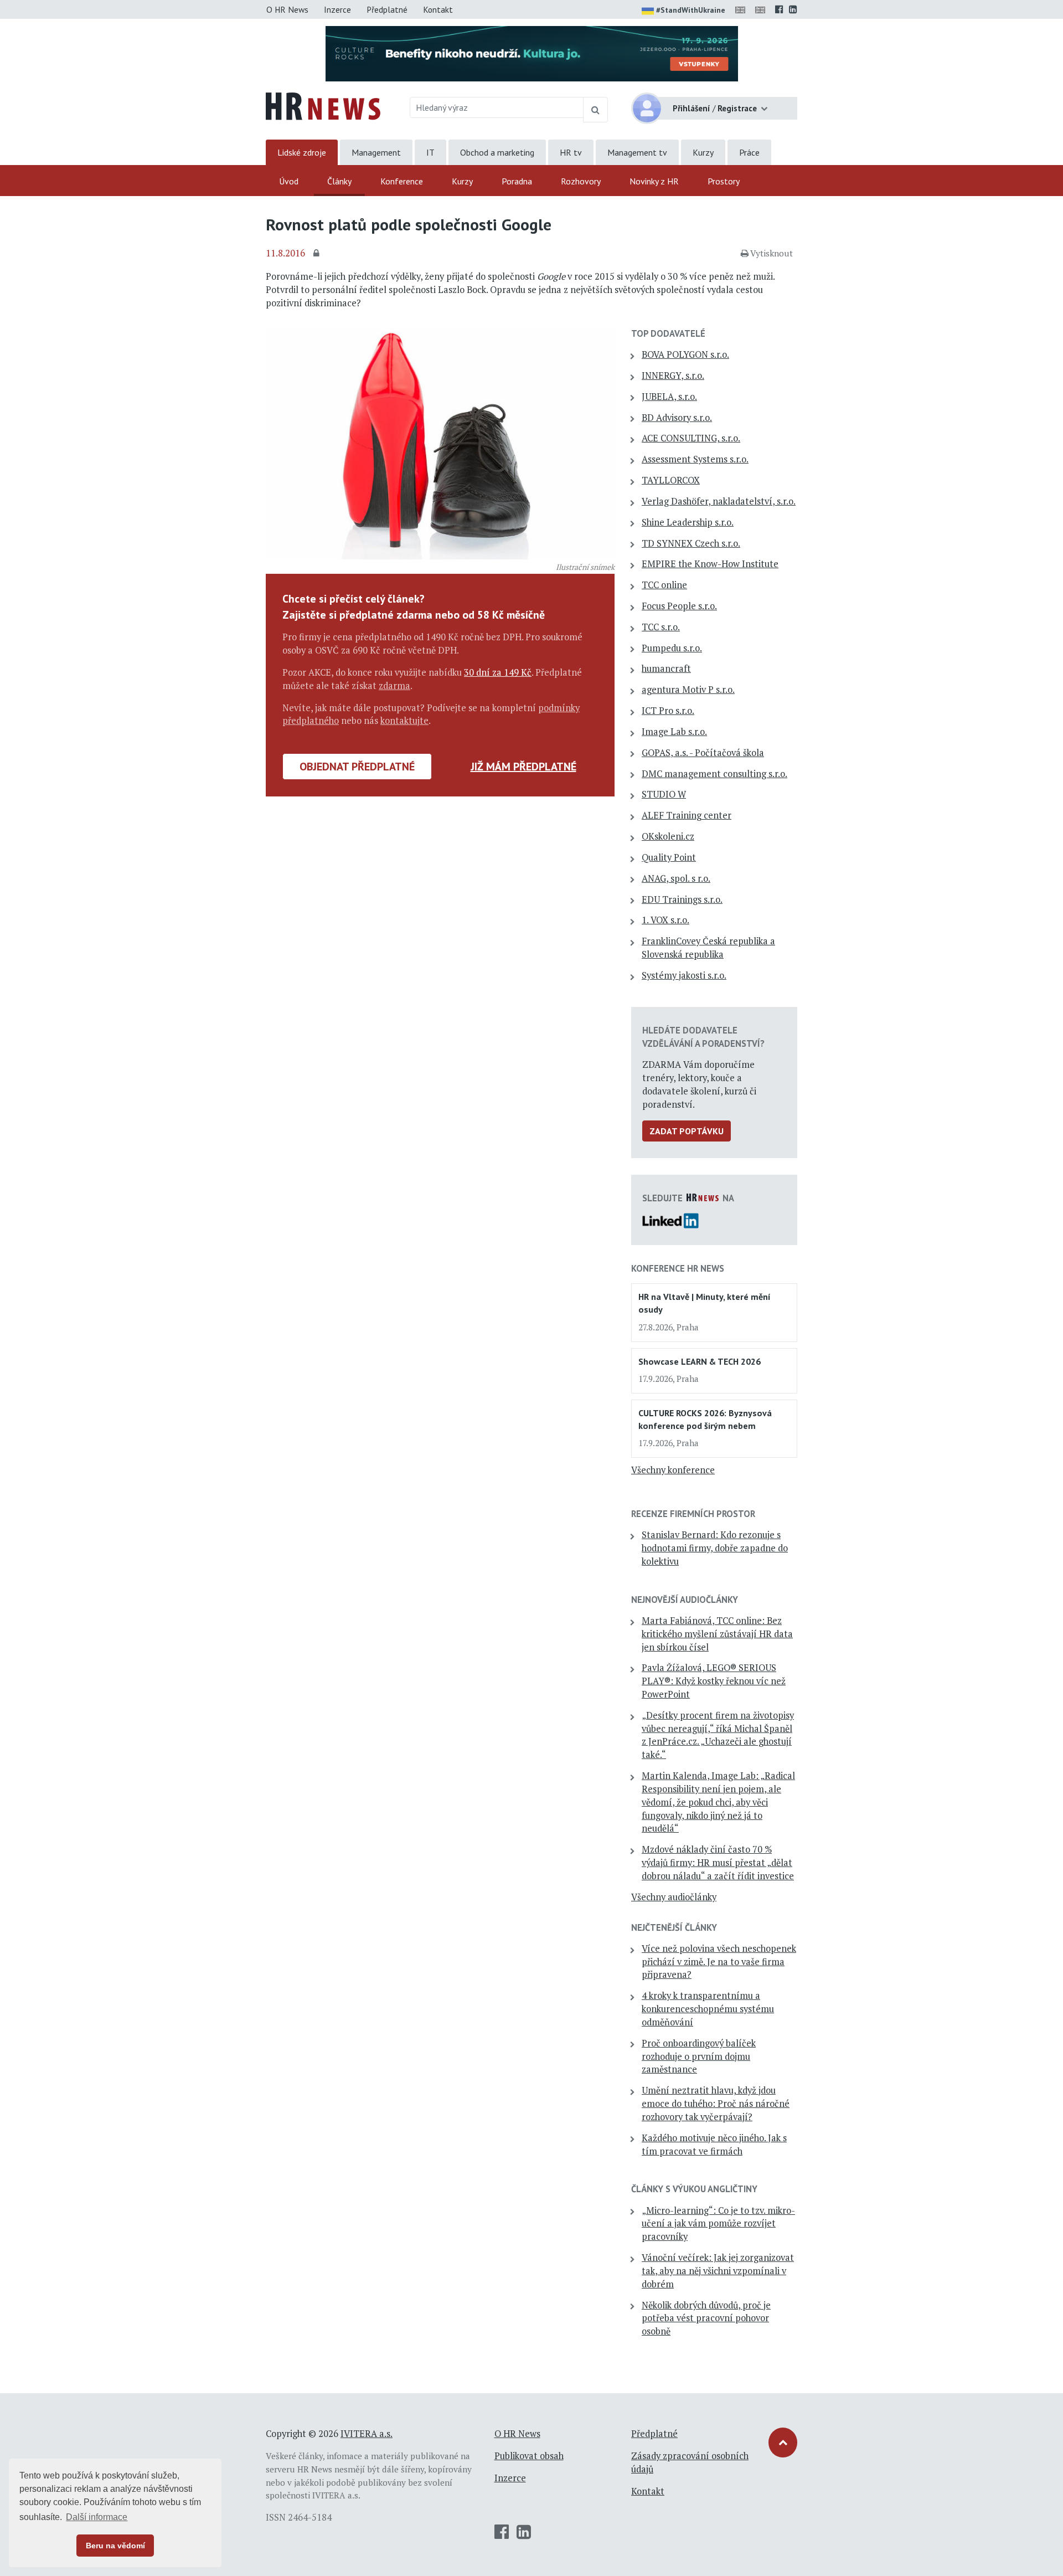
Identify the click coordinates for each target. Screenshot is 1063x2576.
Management (376, 152)
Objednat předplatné (357, 767)
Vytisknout (772, 253)
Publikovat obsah (529, 2456)
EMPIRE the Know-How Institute (710, 564)
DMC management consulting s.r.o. (714, 774)
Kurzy (703, 152)
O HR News (287, 9)
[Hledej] (595, 110)
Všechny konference (673, 1470)
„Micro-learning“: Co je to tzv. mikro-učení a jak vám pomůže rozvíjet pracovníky (718, 2224)
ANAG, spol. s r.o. (676, 878)
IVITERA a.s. (367, 2434)
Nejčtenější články (674, 1927)
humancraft (666, 669)
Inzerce (337, 9)
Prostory (724, 181)
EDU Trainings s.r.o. (682, 899)
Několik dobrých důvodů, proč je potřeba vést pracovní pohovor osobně (706, 2318)
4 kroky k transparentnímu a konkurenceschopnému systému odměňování (708, 2009)
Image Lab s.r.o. (674, 732)
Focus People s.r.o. (679, 606)
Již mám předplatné (523, 767)
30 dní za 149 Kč (498, 672)
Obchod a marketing (497, 152)
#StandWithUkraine (691, 10)
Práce (749, 152)
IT (430, 152)
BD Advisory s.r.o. (677, 418)
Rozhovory (581, 181)
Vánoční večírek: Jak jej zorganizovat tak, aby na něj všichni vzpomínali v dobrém (718, 2271)
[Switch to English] (742, 9)
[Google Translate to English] (762, 9)
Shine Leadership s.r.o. (688, 522)
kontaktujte (404, 721)
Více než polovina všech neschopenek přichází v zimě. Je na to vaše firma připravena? (719, 1962)
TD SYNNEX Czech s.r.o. (691, 543)
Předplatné (387, 9)
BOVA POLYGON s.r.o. (685, 354)
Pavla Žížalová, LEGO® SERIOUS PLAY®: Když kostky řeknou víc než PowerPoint (714, 1681)
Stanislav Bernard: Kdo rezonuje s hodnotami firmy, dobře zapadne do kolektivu (715, 1548)
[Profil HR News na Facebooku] (779, 9)
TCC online (664, 585)
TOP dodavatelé (668, 333)
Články (339, 181)
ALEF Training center (687, 815)
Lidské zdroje (302, 152)
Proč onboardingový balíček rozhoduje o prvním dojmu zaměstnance (699, 2056)
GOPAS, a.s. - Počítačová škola (703, 753)
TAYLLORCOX (671, 480)
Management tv (637, 152)
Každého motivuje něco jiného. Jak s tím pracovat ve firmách (714, 2145)
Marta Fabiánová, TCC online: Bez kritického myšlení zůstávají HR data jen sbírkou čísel (717, 1634)
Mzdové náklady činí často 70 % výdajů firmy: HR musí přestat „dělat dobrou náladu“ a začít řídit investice (718, 1863)
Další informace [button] (97, 2517)
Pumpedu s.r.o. (672, 648)
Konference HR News (678, 1268)
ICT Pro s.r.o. (668, 711)
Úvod (289, 181)
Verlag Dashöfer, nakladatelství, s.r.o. (719, 501)
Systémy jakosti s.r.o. (684, 975)
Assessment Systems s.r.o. (695, 459)
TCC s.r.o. (661, 627)
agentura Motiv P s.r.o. (688, 690)
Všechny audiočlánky (674, 1897)
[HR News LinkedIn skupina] (793, 9)
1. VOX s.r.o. (665, 920)
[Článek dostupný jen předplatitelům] (318, 254)
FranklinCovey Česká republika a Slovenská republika (708, 948)
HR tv (571, 152)
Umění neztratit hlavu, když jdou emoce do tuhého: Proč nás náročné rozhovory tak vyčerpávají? (716, 2104)
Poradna (517, 181)
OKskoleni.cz (668, 836)
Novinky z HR (654, 181)
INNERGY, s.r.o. (673, 376)
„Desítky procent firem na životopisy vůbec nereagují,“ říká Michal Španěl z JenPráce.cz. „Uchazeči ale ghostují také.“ (718, 1735)
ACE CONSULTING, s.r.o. (691, 438)
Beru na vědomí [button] (115, 2546)
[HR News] (323, 105)
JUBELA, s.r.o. (669, 397)
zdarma (394, 686)
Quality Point (669, 857)
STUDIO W (664, 794)
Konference (402, 181)
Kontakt (438, 9)
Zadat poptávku (687, 1131)
